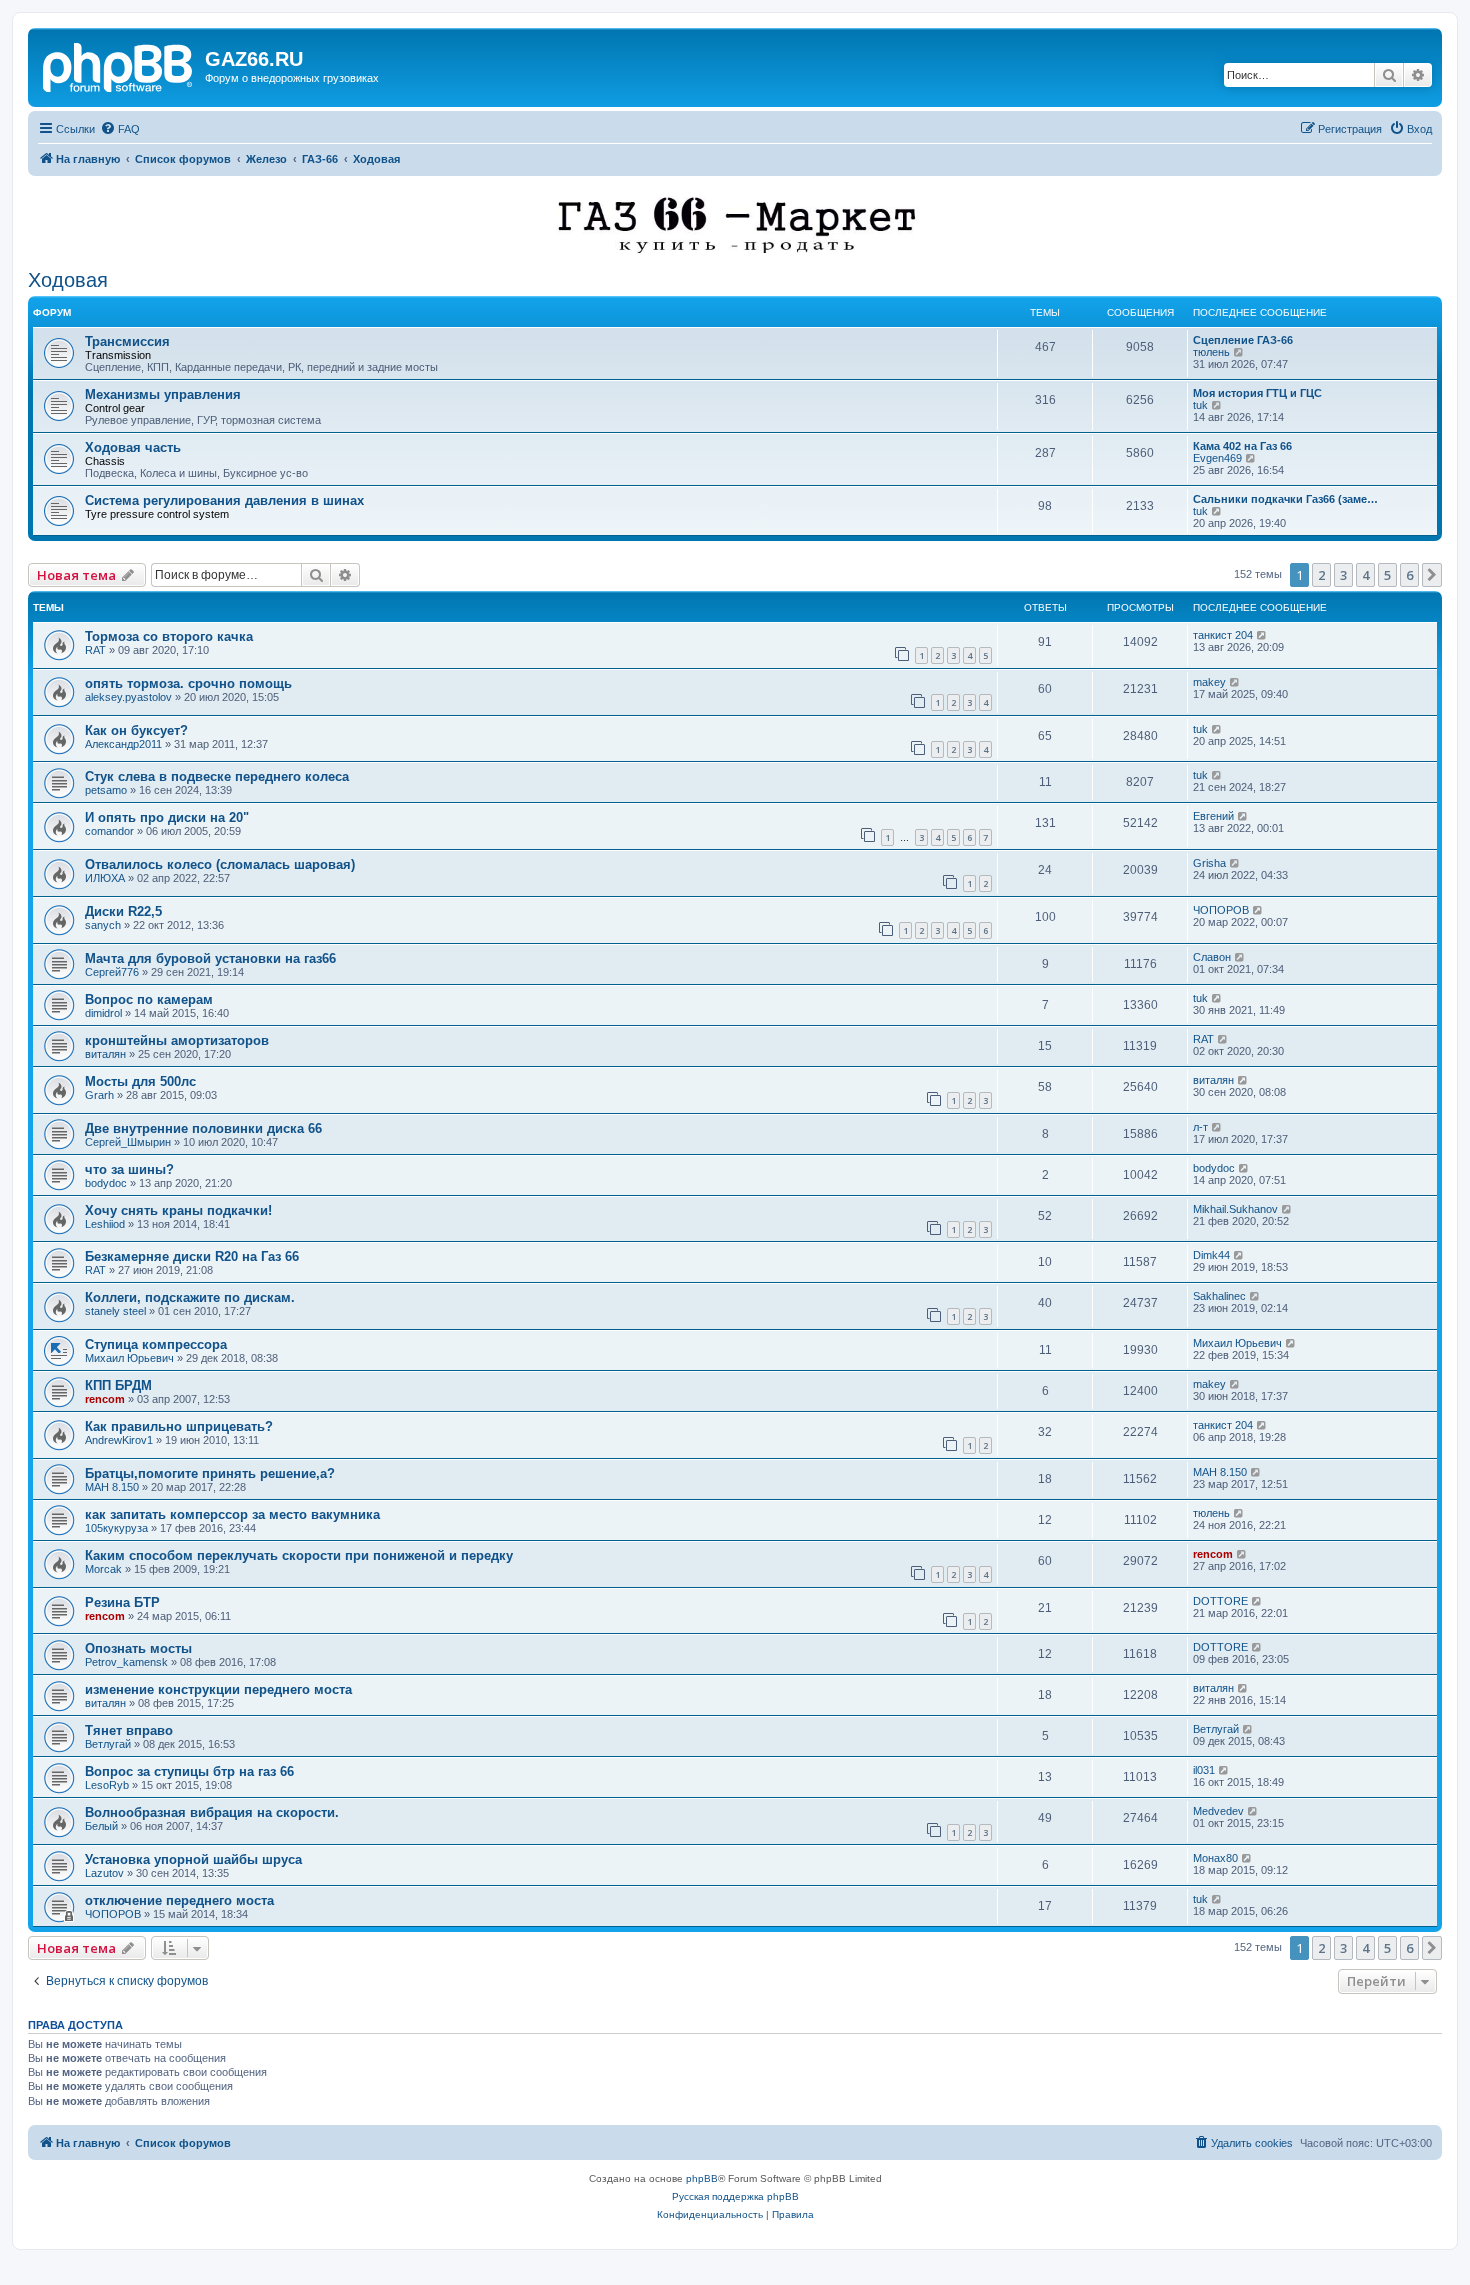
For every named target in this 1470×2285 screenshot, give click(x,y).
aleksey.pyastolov (128, 697)
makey (1209, 682)
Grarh (99, 1095)
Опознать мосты (138, 1648)
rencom (105, 1399)
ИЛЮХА (105, 878)
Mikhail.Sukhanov (1235, 1209)
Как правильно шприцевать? (179, 1426)
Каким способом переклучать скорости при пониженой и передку (299, 1555)
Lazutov (104, 1873)
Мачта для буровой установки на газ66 (210, 958)
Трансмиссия (127, 341)
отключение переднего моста (179, 1900)
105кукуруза (116, 1528)
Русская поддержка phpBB (735, 2196)
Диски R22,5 (123, 911)
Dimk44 (1211, 1255)
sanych (103, 925)
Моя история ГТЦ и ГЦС (1257, 393)
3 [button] (1343, 575)
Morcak (103, 1569)
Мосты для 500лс (140, 1081)
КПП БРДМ (118, 1385)
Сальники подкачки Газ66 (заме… (1285, 499)
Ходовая (68, 280)
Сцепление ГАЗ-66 (1243, 340)
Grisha (1209, 863)
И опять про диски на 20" (167, 817)
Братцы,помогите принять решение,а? (210, 1473)
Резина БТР (122, 1602)
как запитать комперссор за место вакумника (232, 1514)
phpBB (702, 2178)
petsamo (106, 790)
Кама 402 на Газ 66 (1242, 446)
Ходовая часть (133, 447)
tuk (1200, 405)
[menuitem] (120, 129)
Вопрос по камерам (149, 999)
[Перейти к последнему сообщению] (1262, 635)
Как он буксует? (136, 730)
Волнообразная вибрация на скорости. (212, 1812)
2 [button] (1321, 575)
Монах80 (1215, 1858)
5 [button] (1387, 575)
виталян (105, 1054)
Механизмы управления (163, 394)
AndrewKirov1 (119, 1440)
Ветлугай (108, 1744)
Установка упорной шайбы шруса (193, 1859)
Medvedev (1218, 1811)
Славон (1212, 957)
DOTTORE (1220, 1601)
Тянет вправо (129, 1730)
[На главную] (119, 65)
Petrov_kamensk (126, 1662)
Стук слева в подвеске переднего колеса (217, 776)
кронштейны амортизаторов (177, 1040)
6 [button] (1409, 575)
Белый (101, 1826)
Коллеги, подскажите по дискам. (190, 1297)
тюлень (1211, 352)
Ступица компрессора (156, 1344)
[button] (1432, 575)
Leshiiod (105, 1224)
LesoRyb (107, 1785)
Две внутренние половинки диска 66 (203, 1128)
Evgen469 (1217, 458)
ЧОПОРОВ (1221, 910)
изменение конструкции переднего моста (218, 1689)
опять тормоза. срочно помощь (188, 683)
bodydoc (106, 1183)
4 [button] (1365, 575)
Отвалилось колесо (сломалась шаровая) (220, 864)
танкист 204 (1223, 635)
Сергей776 (112, 972)
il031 (1204, 1770)
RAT (95, 650)
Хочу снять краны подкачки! (178, 1210)
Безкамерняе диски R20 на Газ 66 (192, 1256)
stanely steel (115, 1311)
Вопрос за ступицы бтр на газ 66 (189, 1771)
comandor (109, 831)
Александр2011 (123, 744)
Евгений (1213, 816)
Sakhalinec (1219, 1296)
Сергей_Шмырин (128, 1142)
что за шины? (129, 1169)
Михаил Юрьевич (129, 1358)
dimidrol (103, 1013)
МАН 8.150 (112, 1487)
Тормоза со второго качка (169, 636)
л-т (1200, 1127)
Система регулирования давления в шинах (224, 500)
